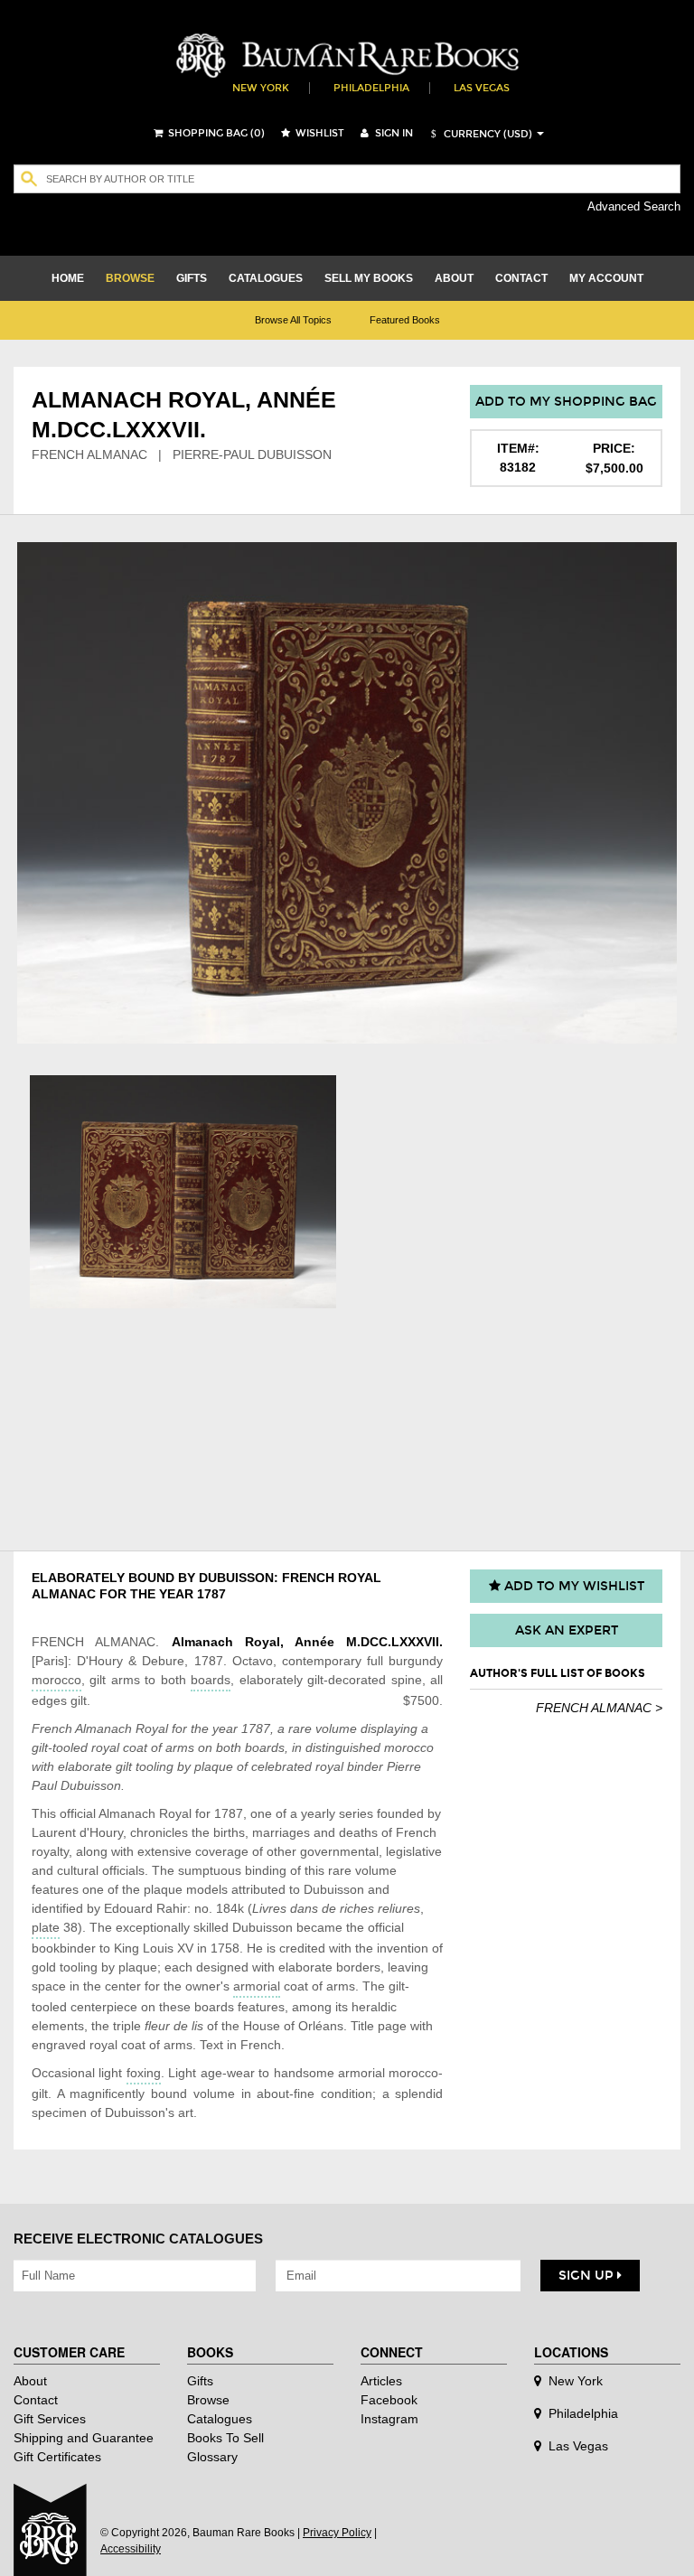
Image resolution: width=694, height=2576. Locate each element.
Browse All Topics (293, 320)
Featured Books (405, 320)
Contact (36, 2400)
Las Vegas (482, 88)
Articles (381, 2381)
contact (521, 278)
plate (46, 1927)
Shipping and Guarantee (84, 2438)
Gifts (200, 2381)
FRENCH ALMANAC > (599, 1708)
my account (606, 278)
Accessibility (131, 2549)
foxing (144, 2073)
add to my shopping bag (566, 402)
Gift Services (50, 2419)
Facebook (389, 2400)
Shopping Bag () (215, 133)
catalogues (266, 278)
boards (211, 1680)
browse (130, 278)
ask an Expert (567, 1630)
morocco (56, 1680)
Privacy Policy (337, 2533)
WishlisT (319, 133)
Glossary (212, 2457)
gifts (192, 278)
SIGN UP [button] (588, 2276)
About (30, 2381)
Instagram (389, 2419)
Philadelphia (371, 88)
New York (261, 88)
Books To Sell (225, 2438)
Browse (208, 2400)
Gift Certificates (57, 2457)
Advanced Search (634, 206)
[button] (479, 134)
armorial (257, 1986)
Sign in (393, 133)
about (454, 278)
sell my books (369, 278)
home (68, 278)
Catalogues (220, 2419)
